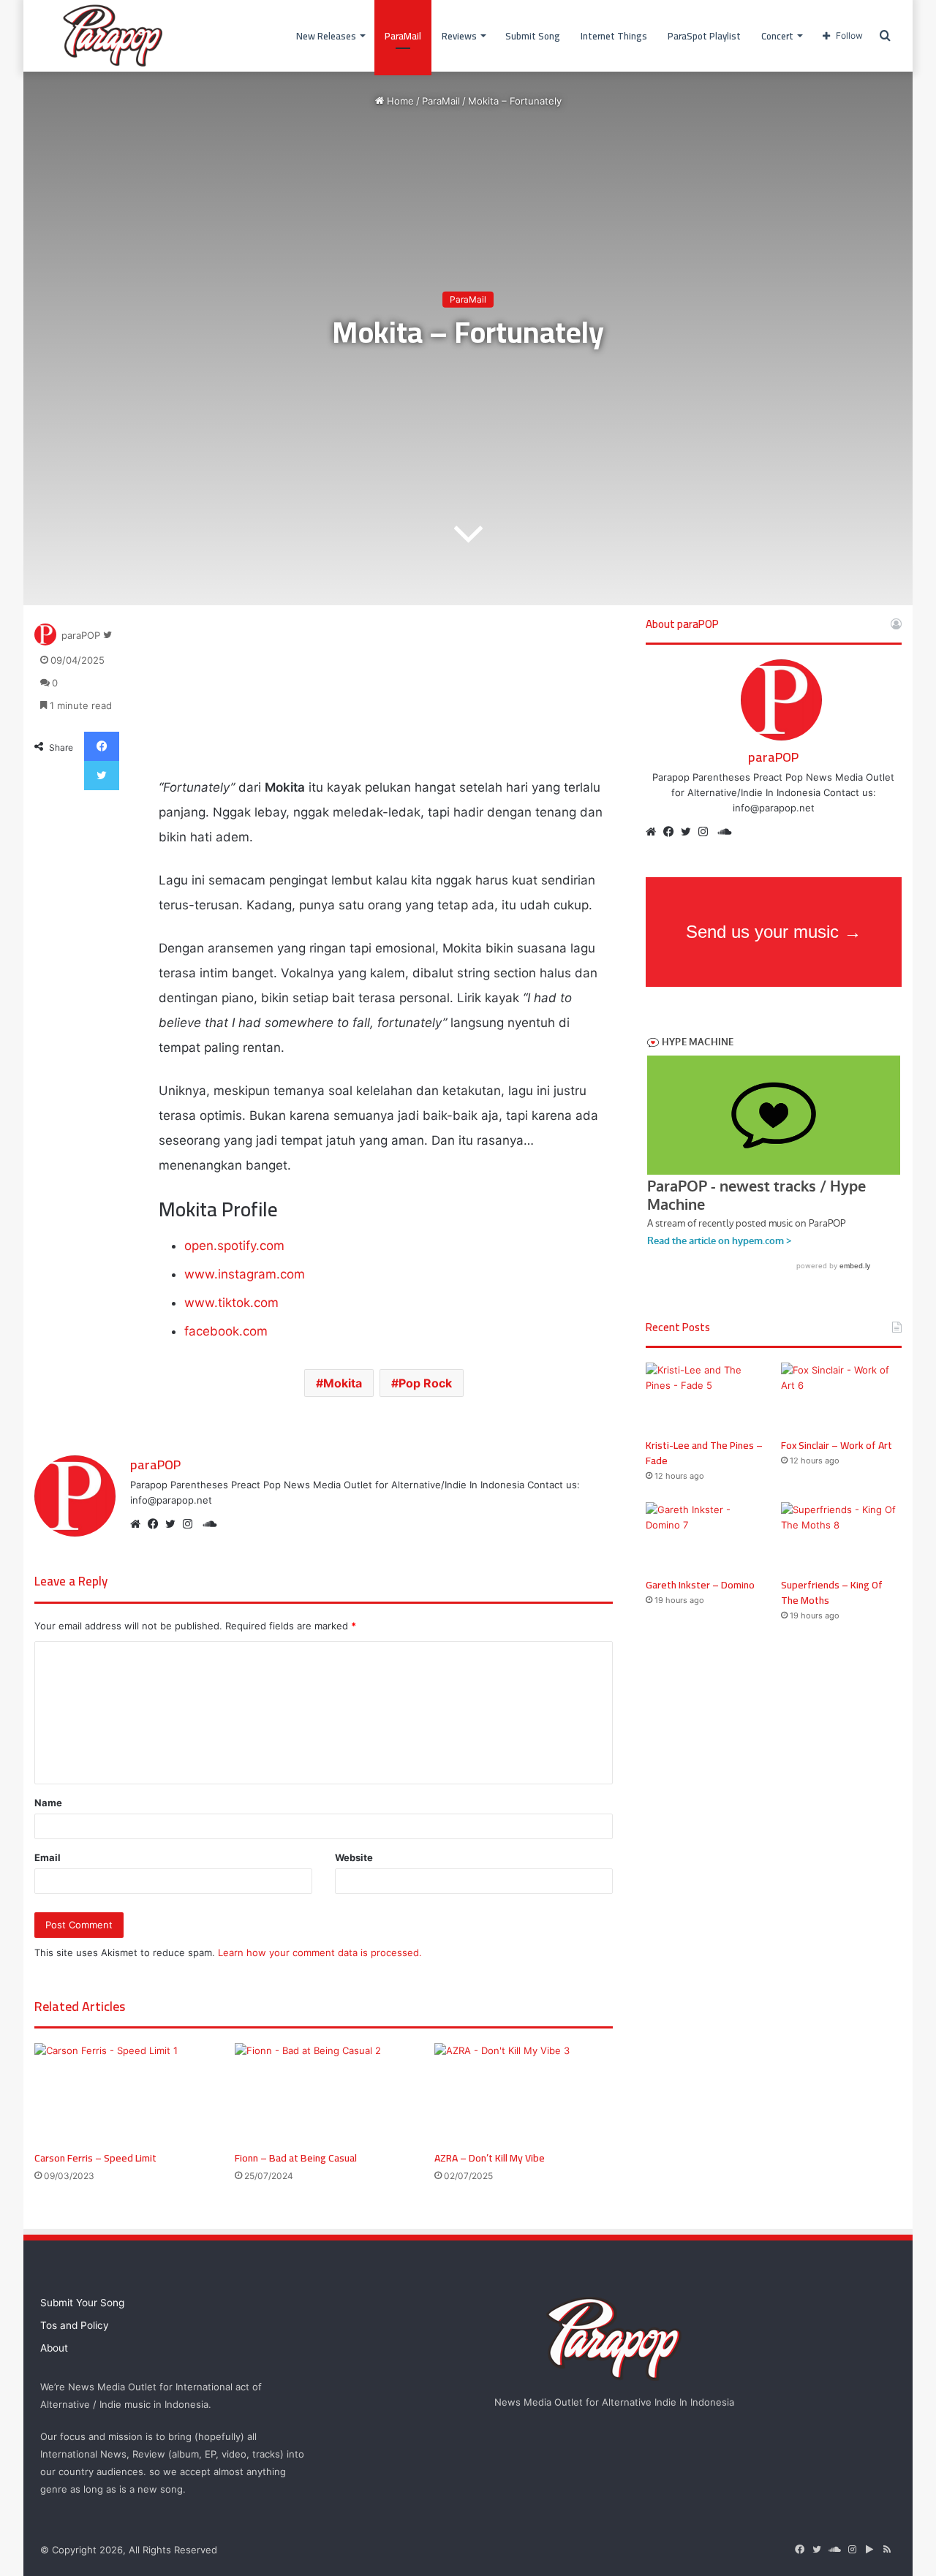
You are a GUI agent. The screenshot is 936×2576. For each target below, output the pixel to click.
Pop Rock (425, 1383)
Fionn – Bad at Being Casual (296, 2158)
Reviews (459, 36)
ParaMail (403, 36)
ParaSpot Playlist (704, 36)
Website (354, 1857)
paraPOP (81, 635)
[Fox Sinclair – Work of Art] (841, 1397)
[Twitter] (174, 1524)
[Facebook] (156, 1524)
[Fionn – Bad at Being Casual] (324, 2093)
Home (399, 101)
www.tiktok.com (231, 1303)
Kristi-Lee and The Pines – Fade (704, 1453)
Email (48, 1857)
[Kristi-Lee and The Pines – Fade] (706, 1397)
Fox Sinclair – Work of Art (837, 1445)
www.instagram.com (245, 1274)
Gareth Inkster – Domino (700, 1585)
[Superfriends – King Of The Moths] (841, 1536)
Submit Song (533, 36)
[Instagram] (192, 1524)
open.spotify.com (234, 1246)
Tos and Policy (75, 2325)
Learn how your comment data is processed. (320, 1952)
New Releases (326, 36)
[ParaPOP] (113, 36)
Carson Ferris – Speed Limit (95, 2158)
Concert (777, 36)
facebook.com (226, 1331)
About (54, 2348)
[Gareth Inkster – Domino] (706, 1536)
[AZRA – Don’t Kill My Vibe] (524, 2093)
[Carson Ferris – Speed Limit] (124, 2093)
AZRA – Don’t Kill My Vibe (490, 2158)
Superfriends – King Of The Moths (832, 1592)
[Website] (139, 1524)
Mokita (343, 1383)
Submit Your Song (82, 2303)
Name (48, 1803)
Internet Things (614, 36)
